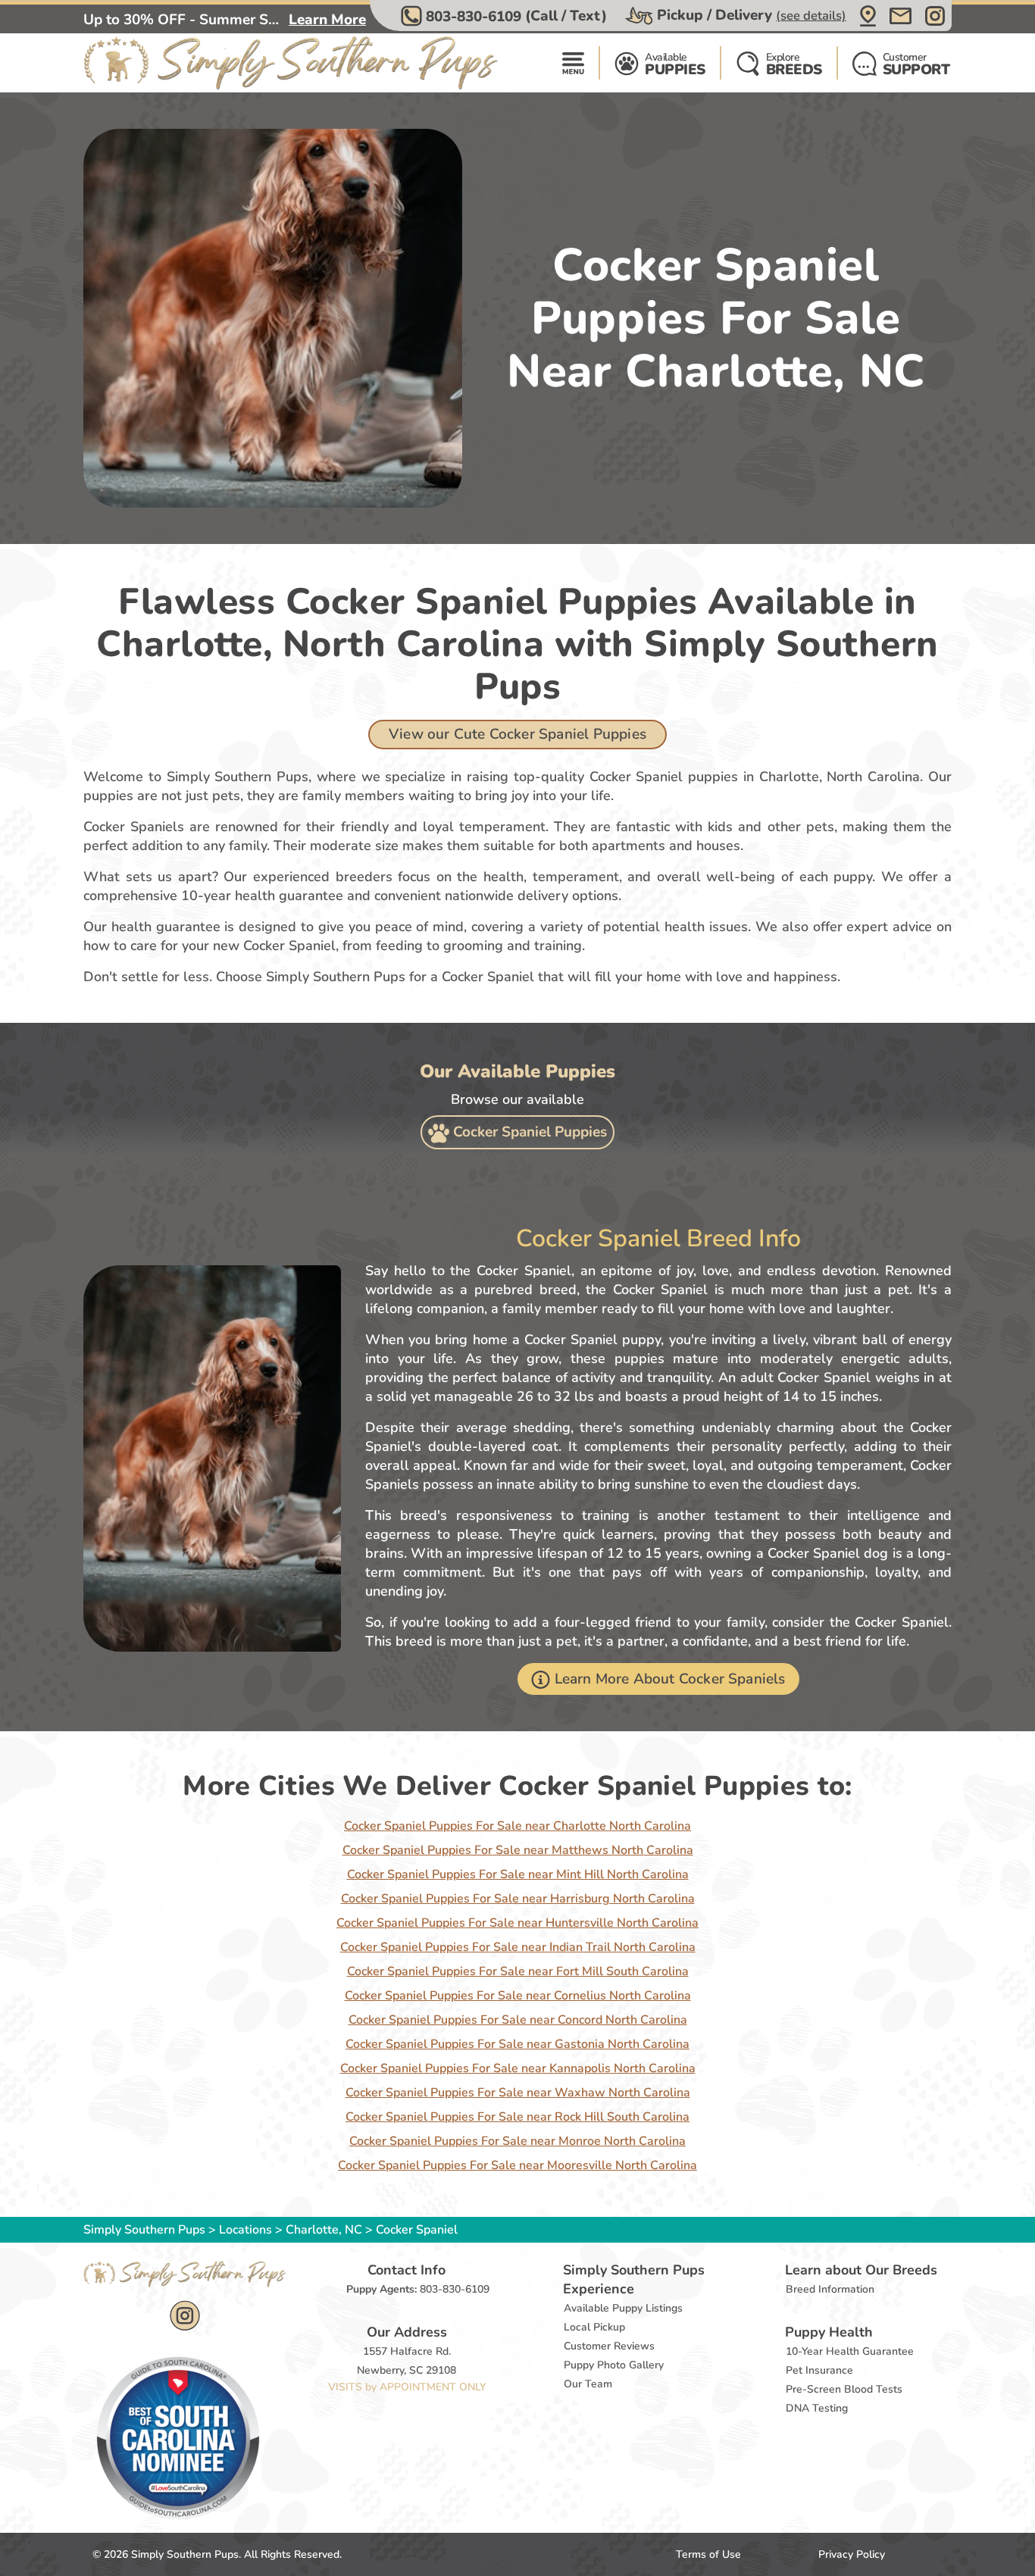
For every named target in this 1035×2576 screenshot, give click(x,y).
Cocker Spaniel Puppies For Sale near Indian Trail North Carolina (518, 1947)
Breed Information (830, 2289)
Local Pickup (594, 2327)
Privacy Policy (852, 2554)
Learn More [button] (327, 20)
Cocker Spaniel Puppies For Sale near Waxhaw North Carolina (518, 2093)
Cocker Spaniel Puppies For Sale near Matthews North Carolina (518, 1850)
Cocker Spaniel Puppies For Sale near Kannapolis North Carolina (518, 2068)
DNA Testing (817, 2408)
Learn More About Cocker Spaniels (670, 1679)
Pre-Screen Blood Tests (844, 2389)
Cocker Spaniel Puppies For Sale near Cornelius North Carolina (518, 1996)
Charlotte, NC (325, 2230)
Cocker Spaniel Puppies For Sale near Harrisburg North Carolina (518, 1899)
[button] (506, 16)
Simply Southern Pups (144, 2230)
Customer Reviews (609, 2346)
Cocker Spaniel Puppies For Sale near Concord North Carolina (518, 2020)
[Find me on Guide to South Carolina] (178, 2437)
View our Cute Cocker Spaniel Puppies (517, 734)
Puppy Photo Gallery (614, 2365)
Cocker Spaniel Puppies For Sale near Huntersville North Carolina (517, 1923)
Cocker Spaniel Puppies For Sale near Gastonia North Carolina (517, 2044)
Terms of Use (708, 2554)
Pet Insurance (819, 2370)
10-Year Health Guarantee (850, 2351)
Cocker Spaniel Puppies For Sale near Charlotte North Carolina (517, 1826)
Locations (245, 2230)
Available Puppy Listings (623, 2308)
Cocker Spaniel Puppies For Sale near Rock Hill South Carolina (517, 2117)
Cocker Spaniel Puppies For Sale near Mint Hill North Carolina (518, 1874)
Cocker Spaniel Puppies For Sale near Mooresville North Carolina (517, 2165)
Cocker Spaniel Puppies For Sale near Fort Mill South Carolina (518, 1971)
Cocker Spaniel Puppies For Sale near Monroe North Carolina (517, 2141)
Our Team (588, 2384)
